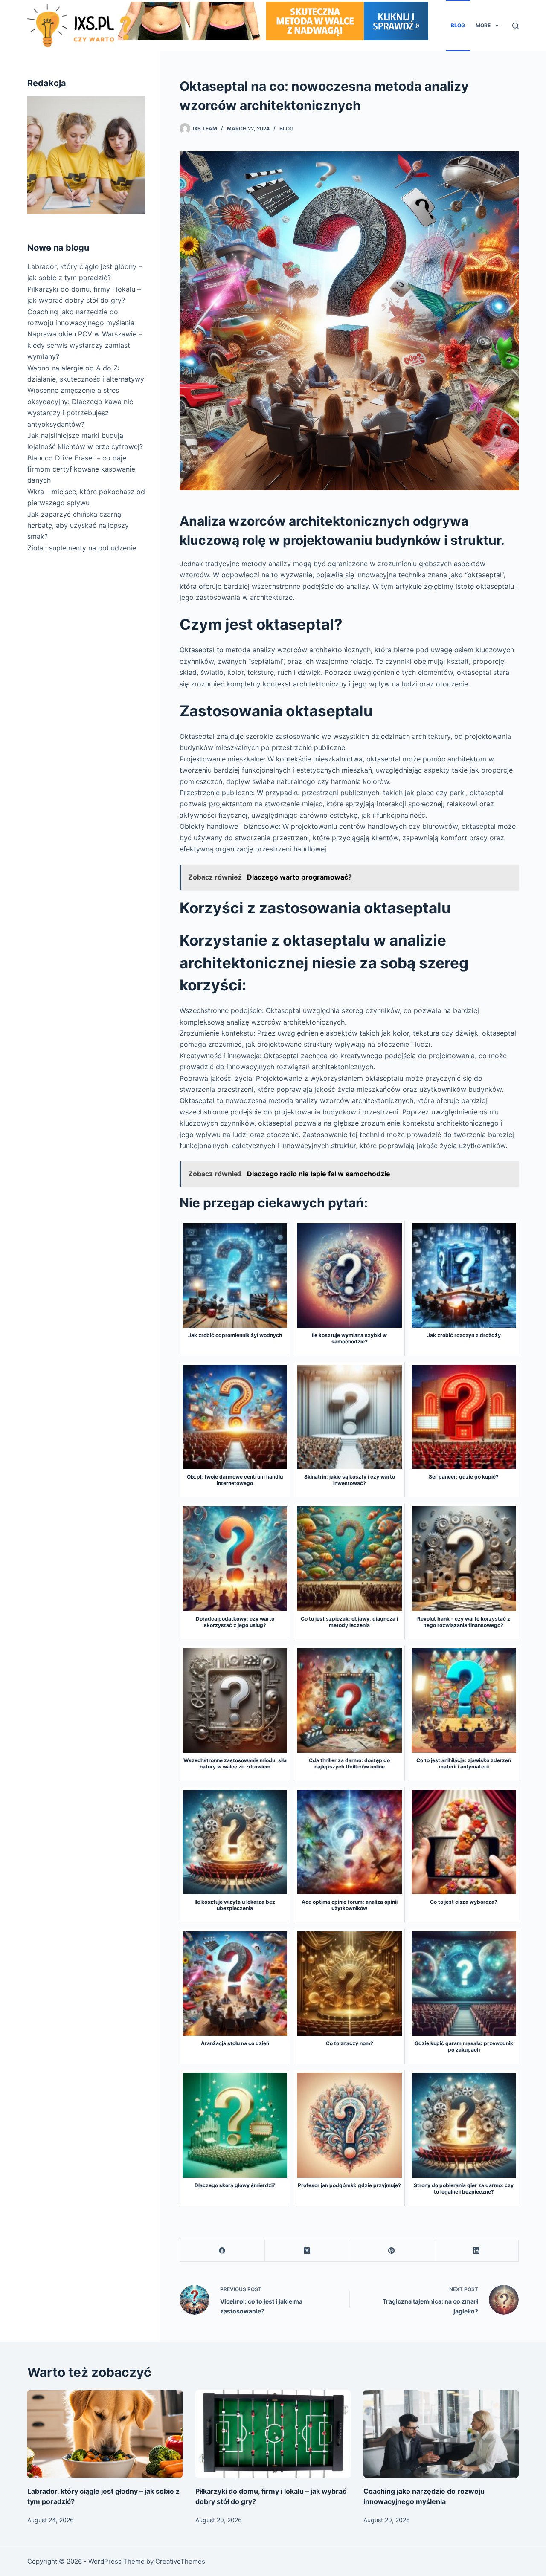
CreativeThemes (180, 2561)
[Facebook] (222, 2251)
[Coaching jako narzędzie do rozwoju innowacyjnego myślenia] (441, 2434)
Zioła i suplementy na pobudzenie (82, 548)
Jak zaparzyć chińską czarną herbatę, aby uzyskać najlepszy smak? (78, 525)
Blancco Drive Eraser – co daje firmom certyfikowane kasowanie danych (81, 469)
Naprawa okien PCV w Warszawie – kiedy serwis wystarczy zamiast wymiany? (85, 345)
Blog (458, 25)
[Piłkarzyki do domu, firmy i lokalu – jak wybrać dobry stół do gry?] (273, 2434)
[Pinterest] (392, 2251)
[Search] (516, 26)
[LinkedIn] (476, 2251)
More (483, 25)
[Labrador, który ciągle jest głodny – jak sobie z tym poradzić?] (105, 2434)
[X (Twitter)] (307, 2251)
